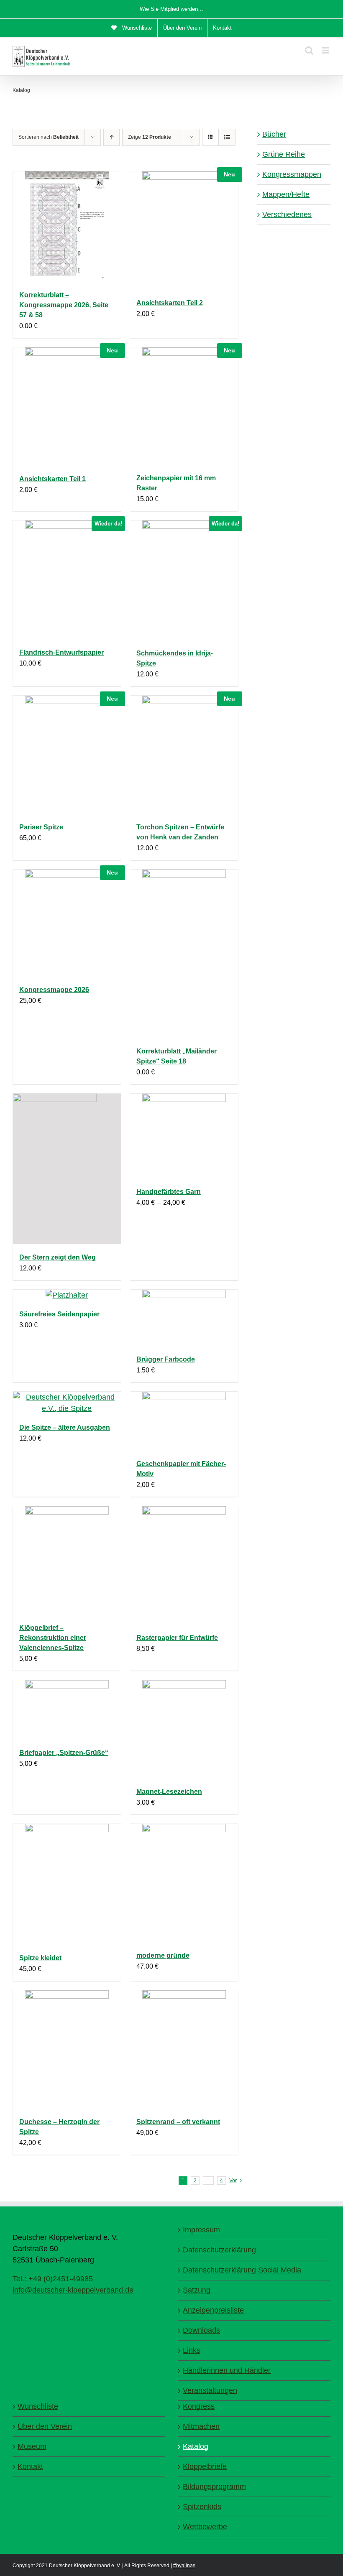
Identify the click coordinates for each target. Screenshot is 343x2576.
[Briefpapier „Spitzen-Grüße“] (67, 1710)
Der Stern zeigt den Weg (58, 1257)
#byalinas (184, 2566)
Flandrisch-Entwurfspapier (61, 652)
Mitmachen (201, 2426)
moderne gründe (163, 1955)
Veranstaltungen (210, 2390)
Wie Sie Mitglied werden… (171, 9)
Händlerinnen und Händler (227, 2370)
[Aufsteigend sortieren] (111, 137)
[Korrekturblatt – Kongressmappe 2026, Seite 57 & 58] (67, 227)
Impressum (201, 2230)
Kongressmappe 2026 (54, 990)
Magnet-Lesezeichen (169, 1792)
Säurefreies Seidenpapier (59, 1314)
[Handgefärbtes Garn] (184, 1136)
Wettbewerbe (205, 2527)
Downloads (201, 2330)
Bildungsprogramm (214, 2487)
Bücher (274, 134)
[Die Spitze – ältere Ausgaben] (67, 1403)
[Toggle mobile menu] (326, 50)
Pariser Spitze (41, 827)
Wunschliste (38, 2406)
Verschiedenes (287, 214)
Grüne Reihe (284, 154)
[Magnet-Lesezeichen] (184, 1729)
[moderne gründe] (184, 1883)
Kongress (199, 2406)
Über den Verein (45, 2426)
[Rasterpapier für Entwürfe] (184, 1565)
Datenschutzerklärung (219, 2250)
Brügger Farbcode (166, 1359)
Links (192, 2350)
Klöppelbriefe (205, 2466)
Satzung (197, 2290)
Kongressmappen (292, 174)
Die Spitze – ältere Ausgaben (65, 1427)
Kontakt (30, 2466)
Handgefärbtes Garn (169, 1192)
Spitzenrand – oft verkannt (178, 2122)
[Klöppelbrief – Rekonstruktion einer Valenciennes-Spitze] (67, 1560)
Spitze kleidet (40, 1958)
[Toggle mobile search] (309, 50)
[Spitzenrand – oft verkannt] (184, 2049)
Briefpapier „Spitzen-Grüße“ (64, 1753)
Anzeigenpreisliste (213, 2310)
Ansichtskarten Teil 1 (52, 479)
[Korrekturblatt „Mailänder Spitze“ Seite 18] (184, 954)
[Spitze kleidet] (67, 1884)
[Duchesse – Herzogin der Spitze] (67, 2049)
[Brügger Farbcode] (184, 1318)
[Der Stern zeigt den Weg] (67, 1169)
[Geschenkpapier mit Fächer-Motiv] (184, 1421)
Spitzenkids (202, 2507)
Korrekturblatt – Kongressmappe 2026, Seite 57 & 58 (64, 305)
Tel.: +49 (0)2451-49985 (53, 2279)
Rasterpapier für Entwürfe (177, 1638)
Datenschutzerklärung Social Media (242, 2270)
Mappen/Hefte (286, 194)
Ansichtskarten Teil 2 (170, 303)
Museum (32, 2446)
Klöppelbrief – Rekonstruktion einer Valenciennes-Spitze (53, 1638)
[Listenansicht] (227, 137)
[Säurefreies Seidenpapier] (67, 1295)
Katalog (196, 2446)
